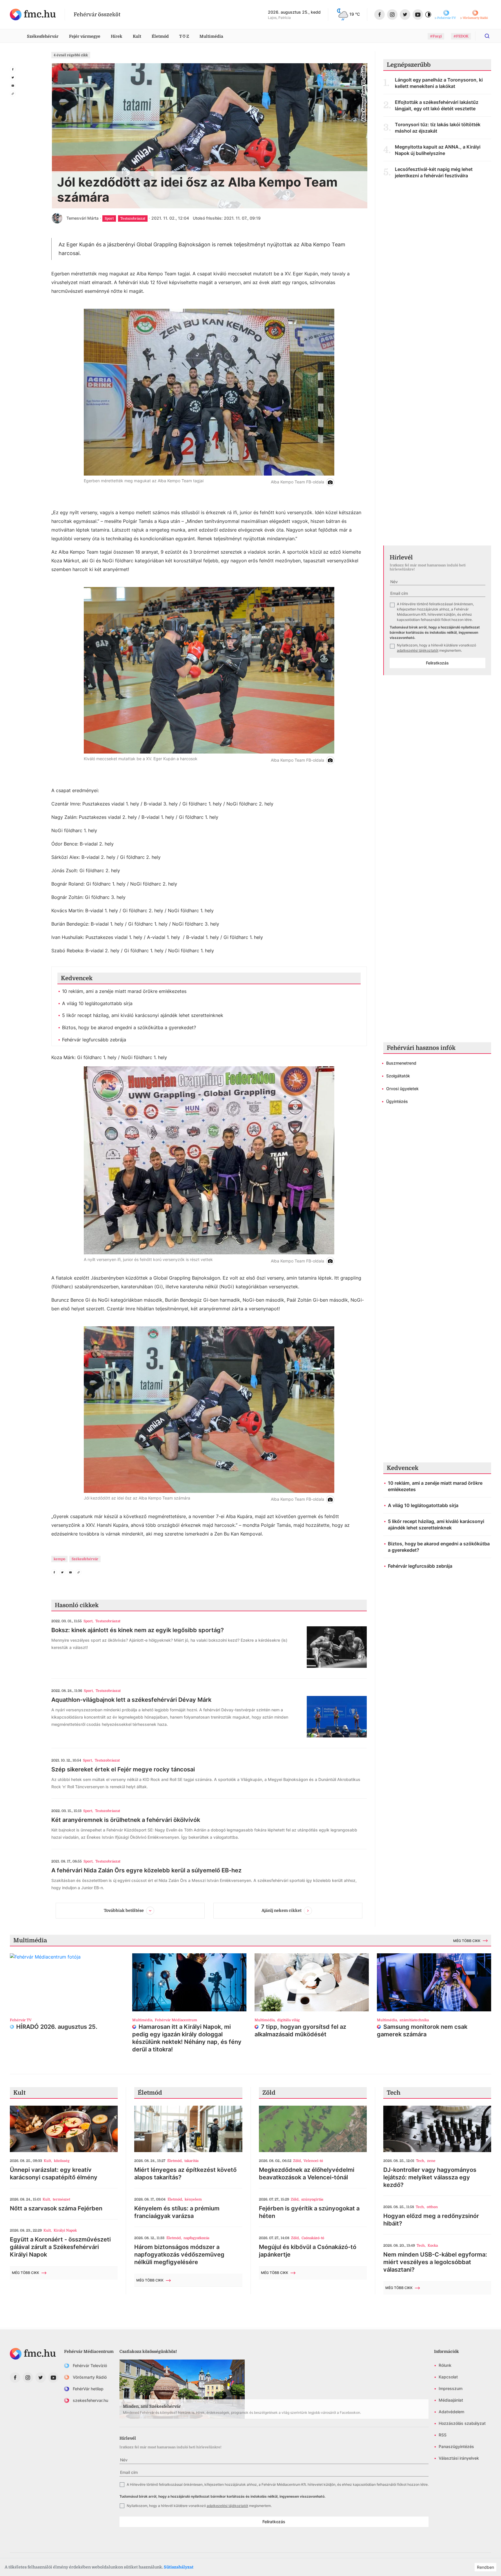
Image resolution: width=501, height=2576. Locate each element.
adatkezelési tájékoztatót (418, 650)
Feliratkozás (437, 663)
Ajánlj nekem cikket (282, 1910)
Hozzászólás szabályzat (462, 2423)
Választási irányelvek (459, 2458)
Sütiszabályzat (179, 2567)
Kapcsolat (448, 2377)
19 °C (355, 14)
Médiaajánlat (451, 2400)
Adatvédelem (451, 2412)
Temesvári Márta (82, 218)
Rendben (485, 2567)
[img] (33, 15)
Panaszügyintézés (456, 2446)
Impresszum (451, 2388)
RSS (443, 2435)
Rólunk (445, 2365)
